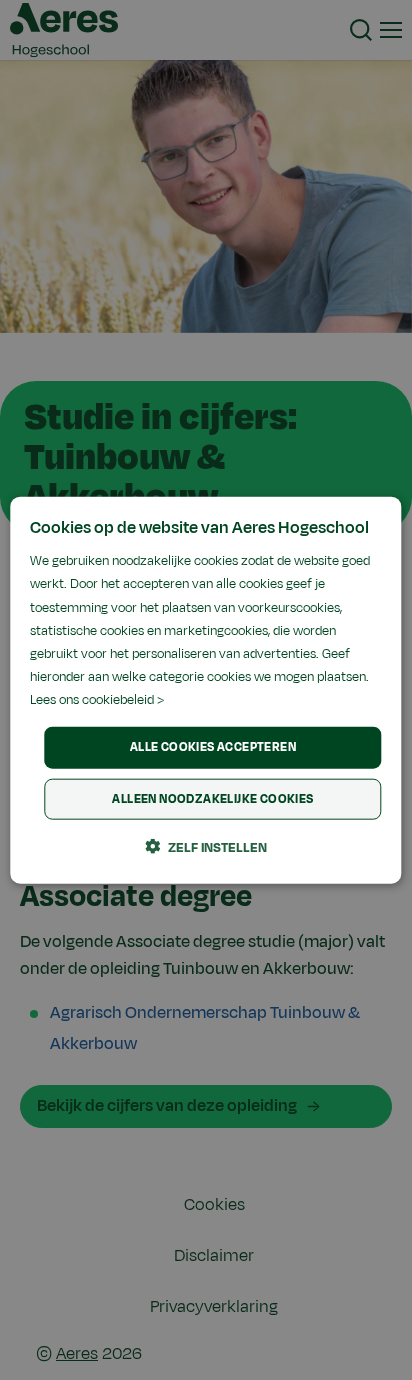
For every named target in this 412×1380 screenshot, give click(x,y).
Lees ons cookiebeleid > (97, 700)
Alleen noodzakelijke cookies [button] (212, 798)
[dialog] (205, 690)
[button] (206, 846)
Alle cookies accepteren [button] (213, 747)
